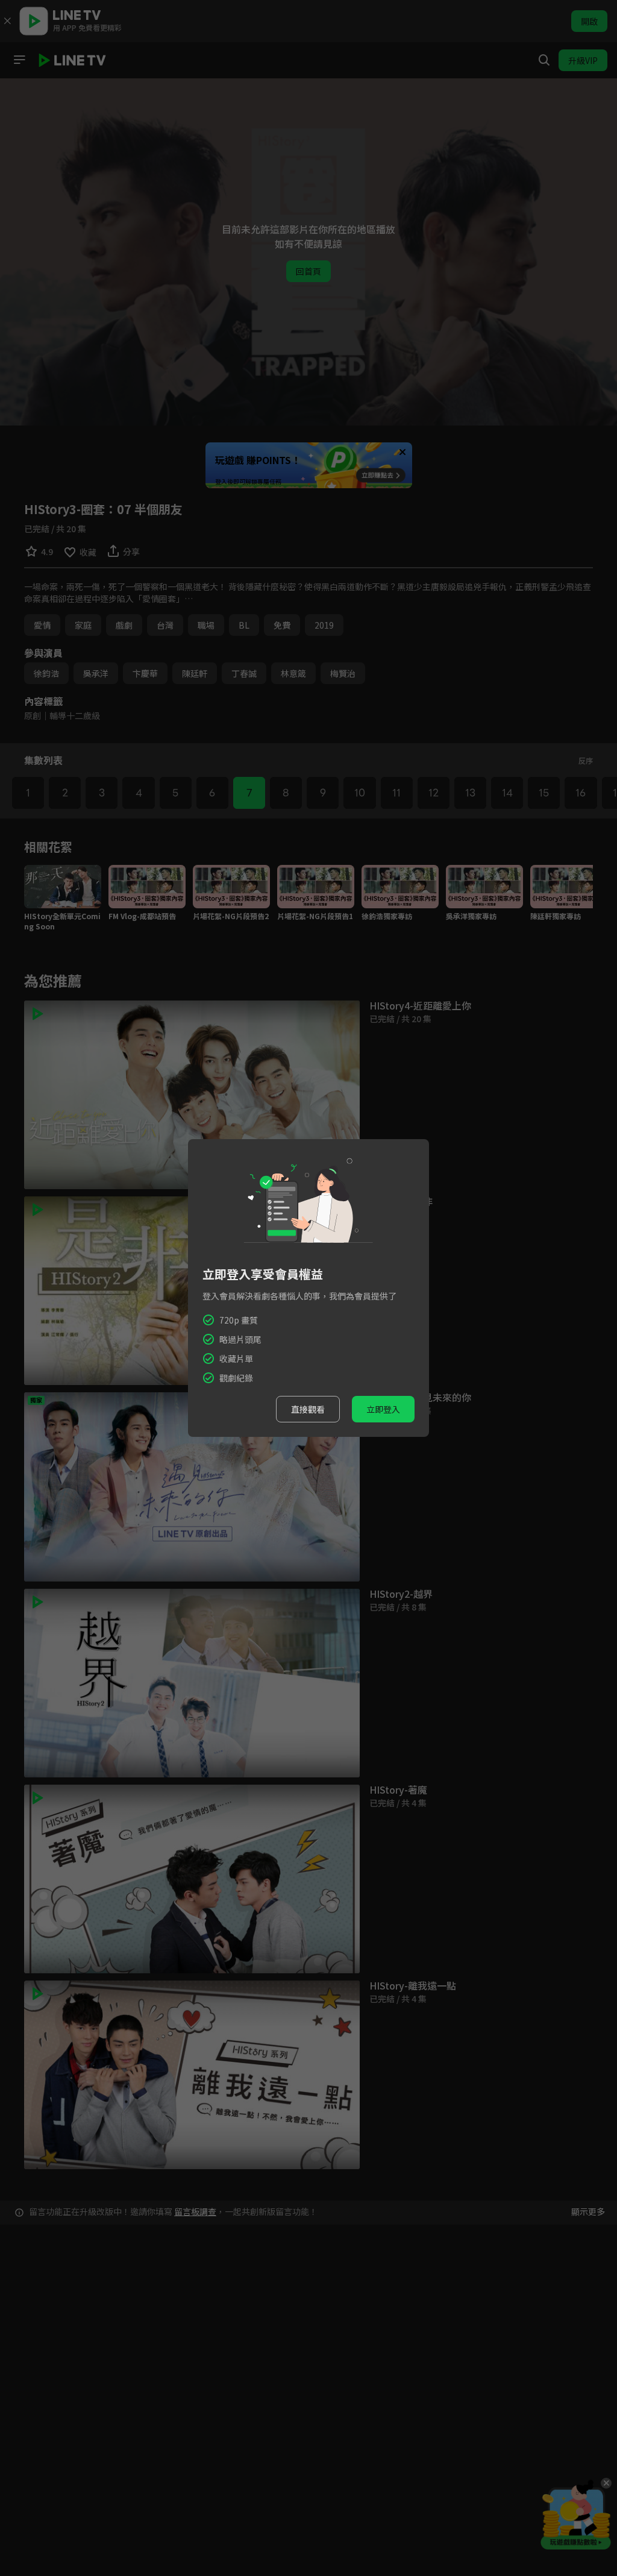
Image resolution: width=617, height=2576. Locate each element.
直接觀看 (308, 1409)
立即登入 (383, 1409)
